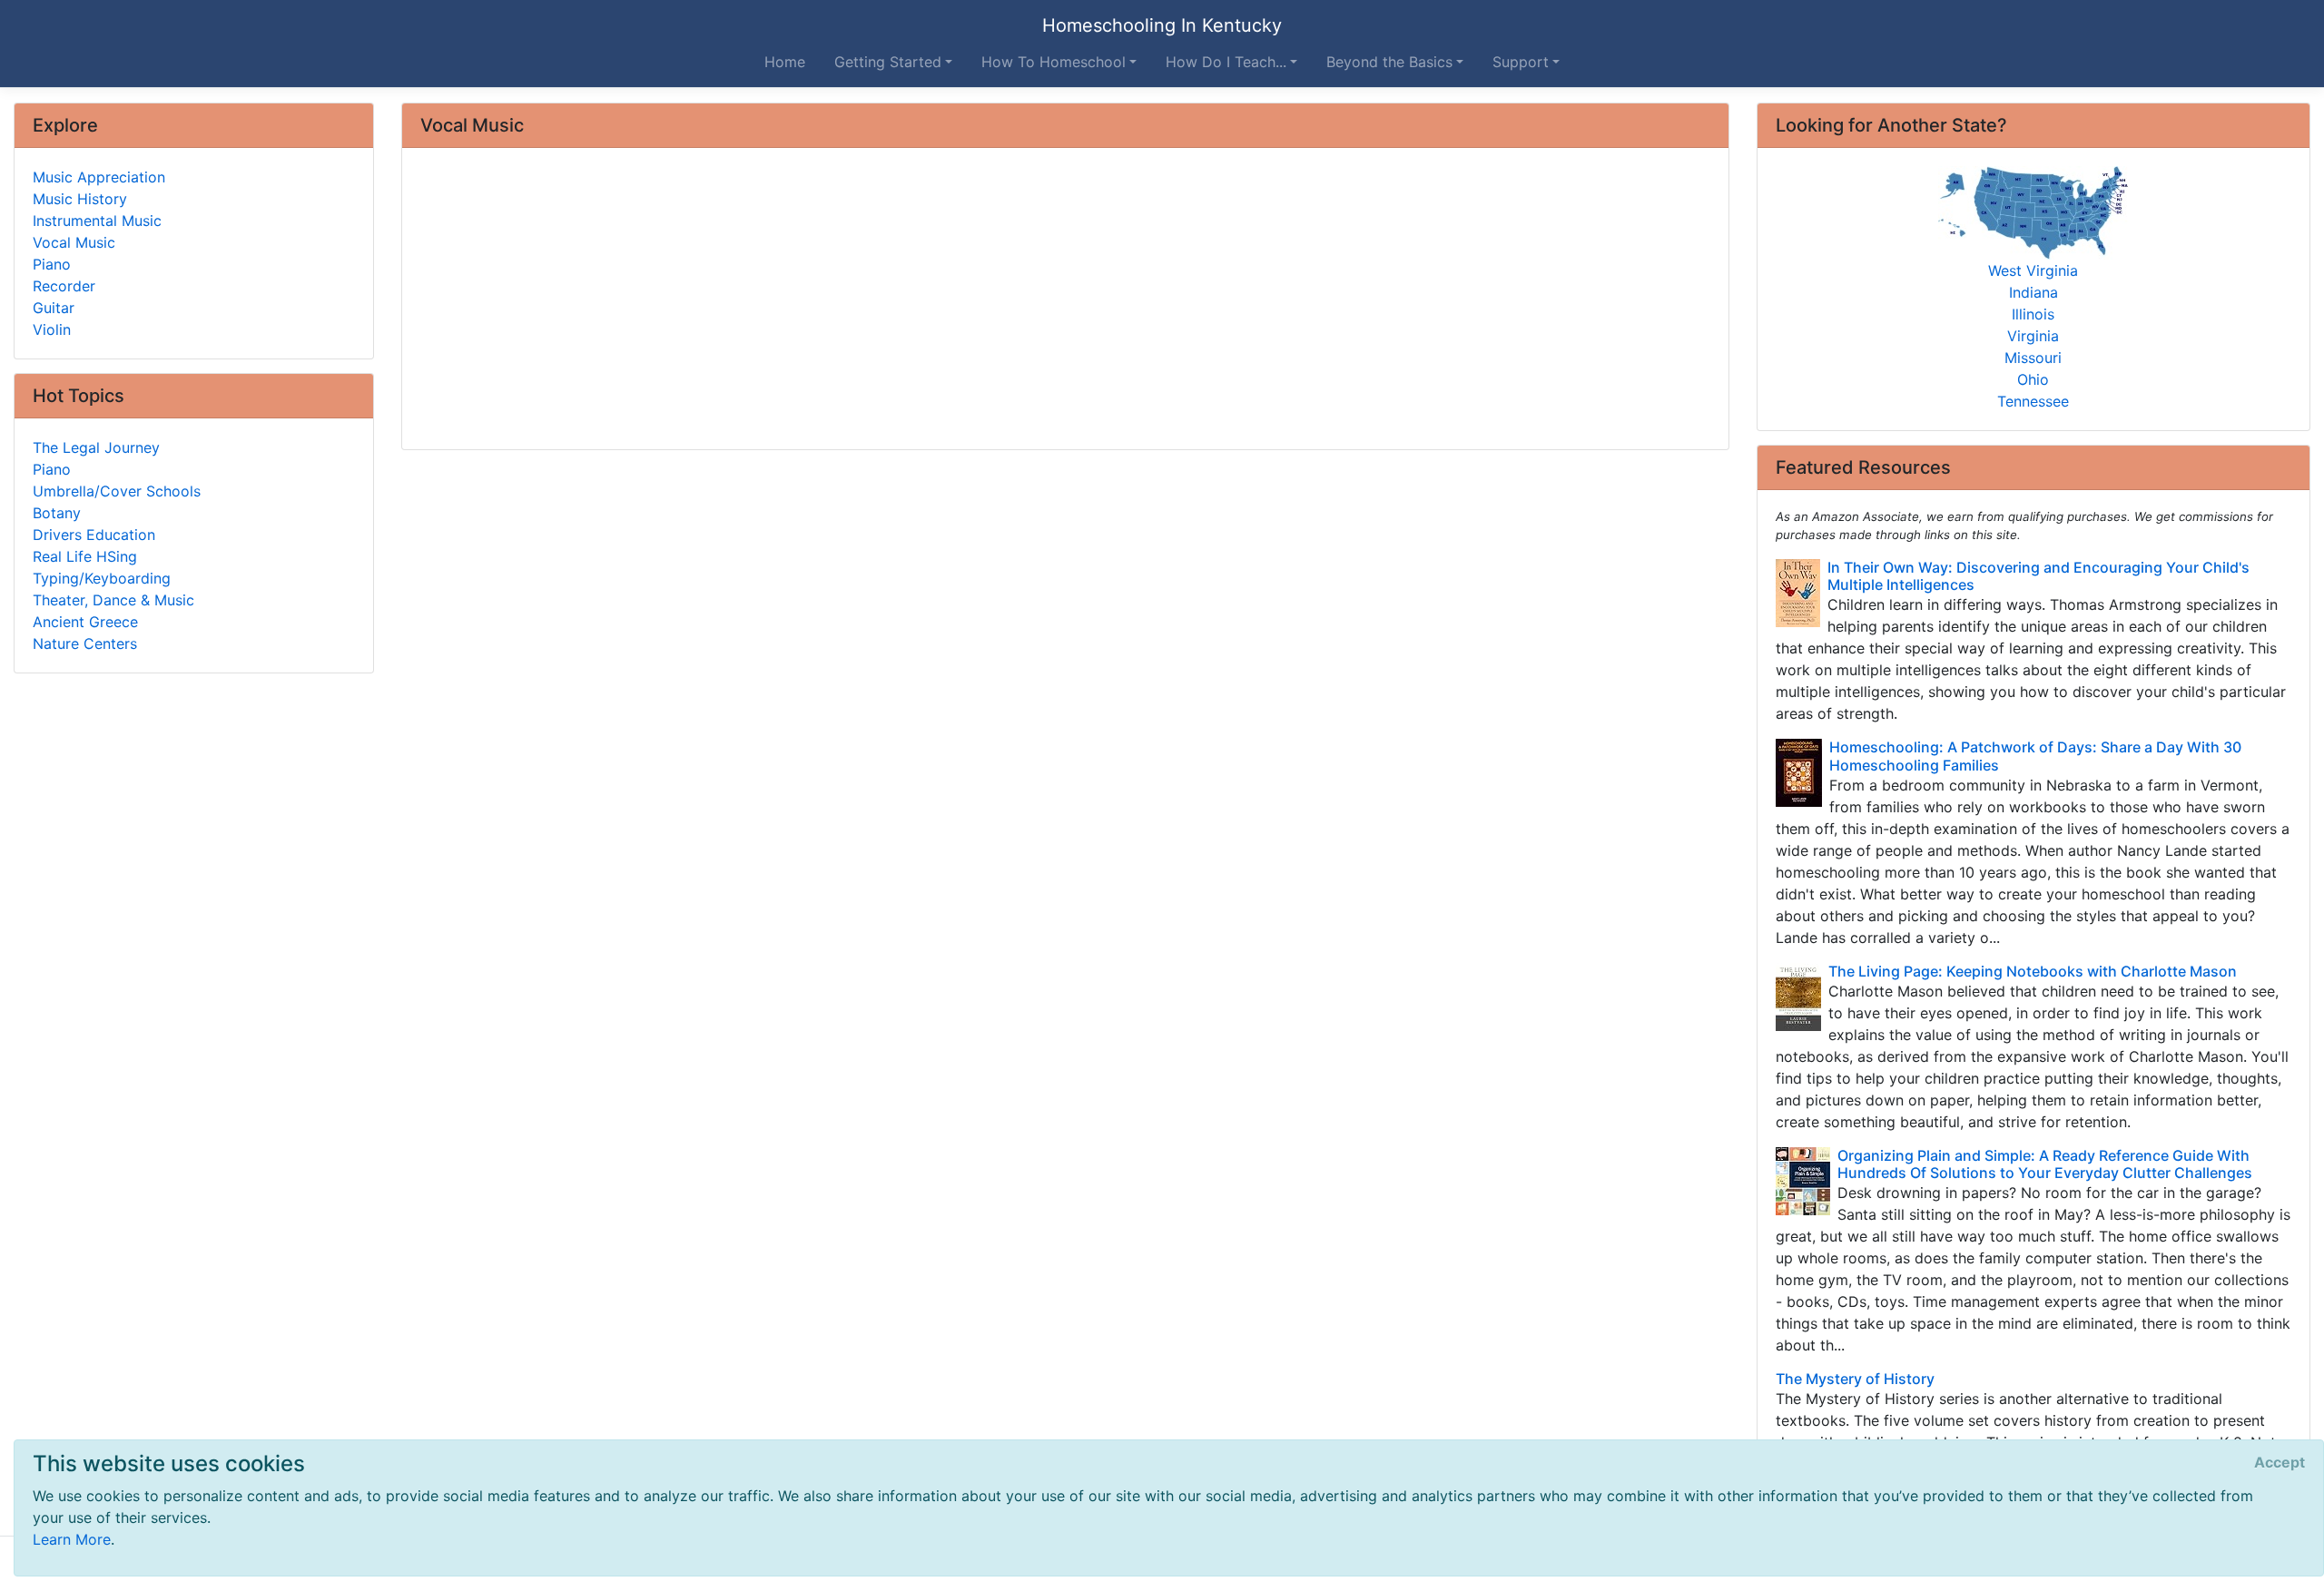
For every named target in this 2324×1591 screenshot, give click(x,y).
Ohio (2033, 379)
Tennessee (2033, 401)
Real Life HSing (85, 556)
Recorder (64, 286)
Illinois (2033, 314)
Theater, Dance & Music (113, 600)
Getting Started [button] (888, 62)
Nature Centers (85, 643)
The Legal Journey (96, 447)
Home (785, 62)
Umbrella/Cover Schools (117, 491)
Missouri (2033, 358)
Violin (52, 329)
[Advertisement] (965, 300)
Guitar (54, 308)
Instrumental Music (97, 221)
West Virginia (2033, 270)
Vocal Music (74, 242)
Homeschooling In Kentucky (1162, 25)
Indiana (2033, 292)
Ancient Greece (85, 622)
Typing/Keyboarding (102, 578)
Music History (80, 199)
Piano (52, 264)
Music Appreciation (99, 177)
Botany (57, 513)
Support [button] (1521, 62)
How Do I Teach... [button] (1226, 62)
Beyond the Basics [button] (1389, 62)
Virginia (2033, 336)
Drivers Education (94, 535)
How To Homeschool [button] (1054, 62)
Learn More (72, 1539)
